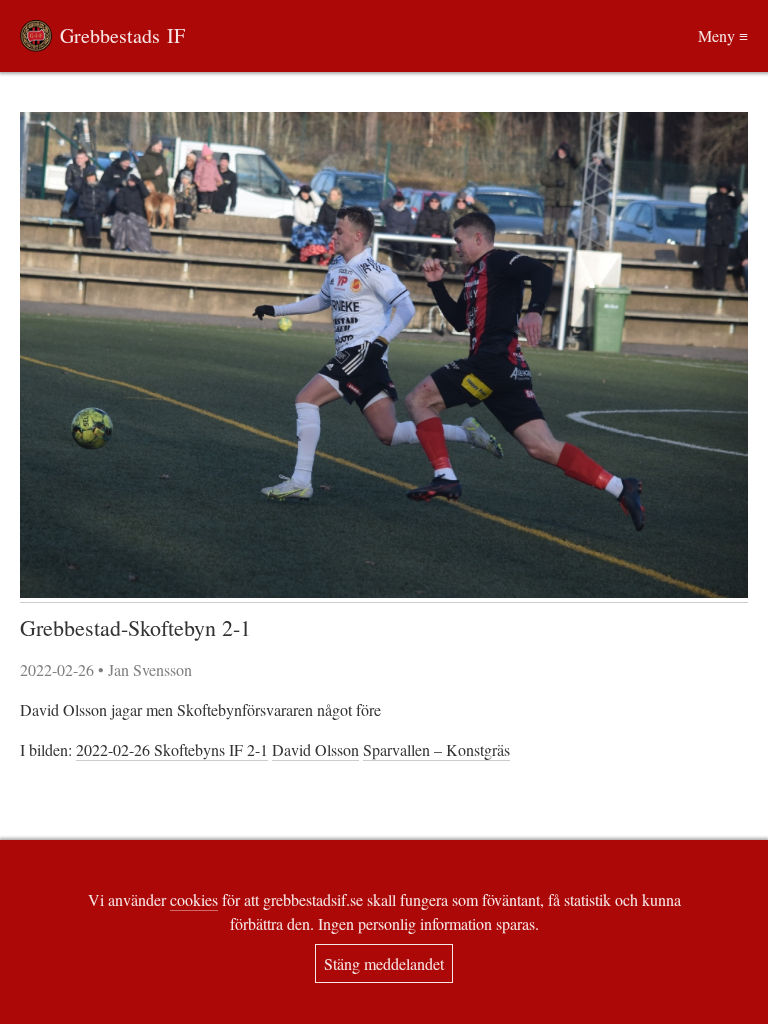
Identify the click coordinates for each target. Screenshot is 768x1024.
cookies (194, 899)
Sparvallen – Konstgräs (436, 749)
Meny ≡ (723, 35)
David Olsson (315, 749)
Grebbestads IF (122, 35)
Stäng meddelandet (384, 963)
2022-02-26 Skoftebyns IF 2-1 (172, 749)
